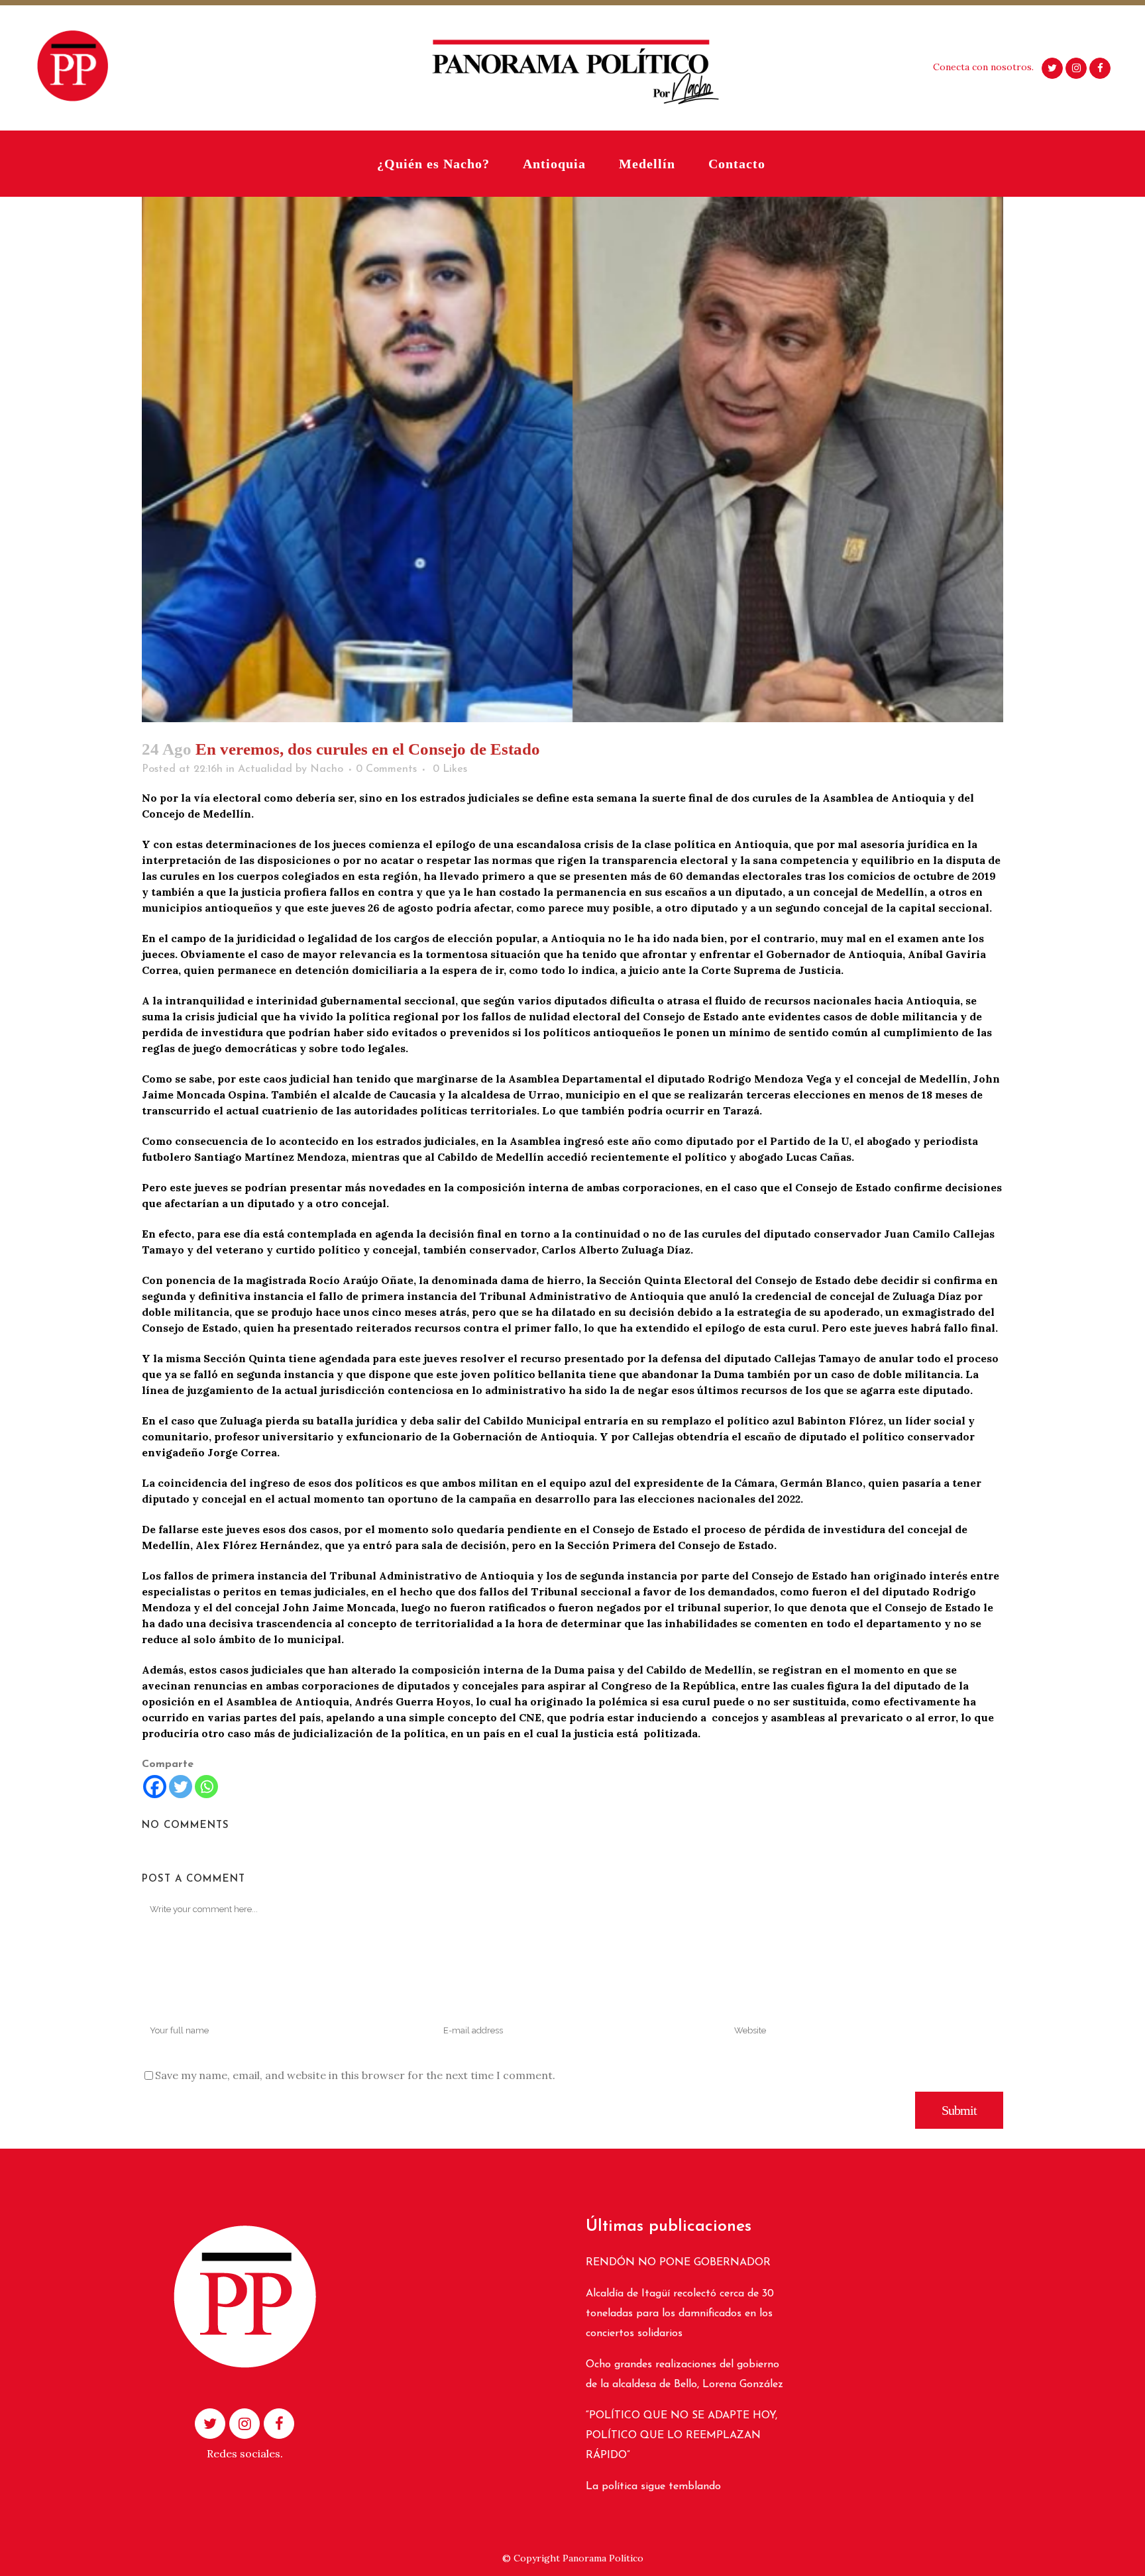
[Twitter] (181, 1787)
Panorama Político (603, 2558)
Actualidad (265, 769)
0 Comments (386, 769)
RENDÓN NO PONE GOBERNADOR (678, 2263)
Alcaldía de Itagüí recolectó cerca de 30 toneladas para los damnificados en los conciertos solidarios (680, 2314)
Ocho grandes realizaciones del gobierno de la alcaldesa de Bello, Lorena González (684, 2375)
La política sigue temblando (653, 2487)
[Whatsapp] (206, 1787)
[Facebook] (155, 1787)
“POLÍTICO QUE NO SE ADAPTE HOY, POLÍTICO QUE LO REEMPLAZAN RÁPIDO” (682, 2436)
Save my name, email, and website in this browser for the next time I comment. (355, 2075)
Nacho (327, 769)
